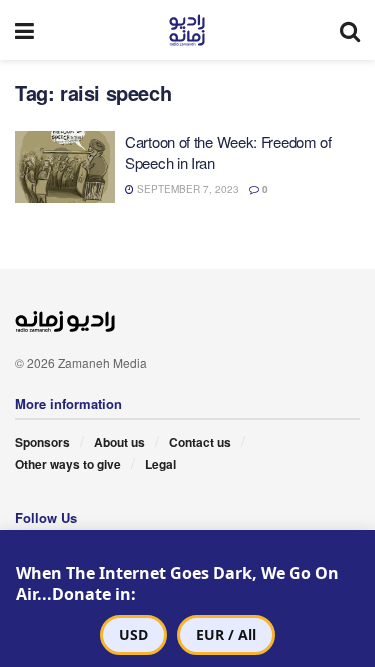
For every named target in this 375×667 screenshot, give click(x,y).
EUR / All (226, 634)
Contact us (200, 442)
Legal (160, 464)
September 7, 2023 (186, 189)
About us (119, 442)
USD (133, 634)
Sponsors (42, 442)
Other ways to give (68, 464)
